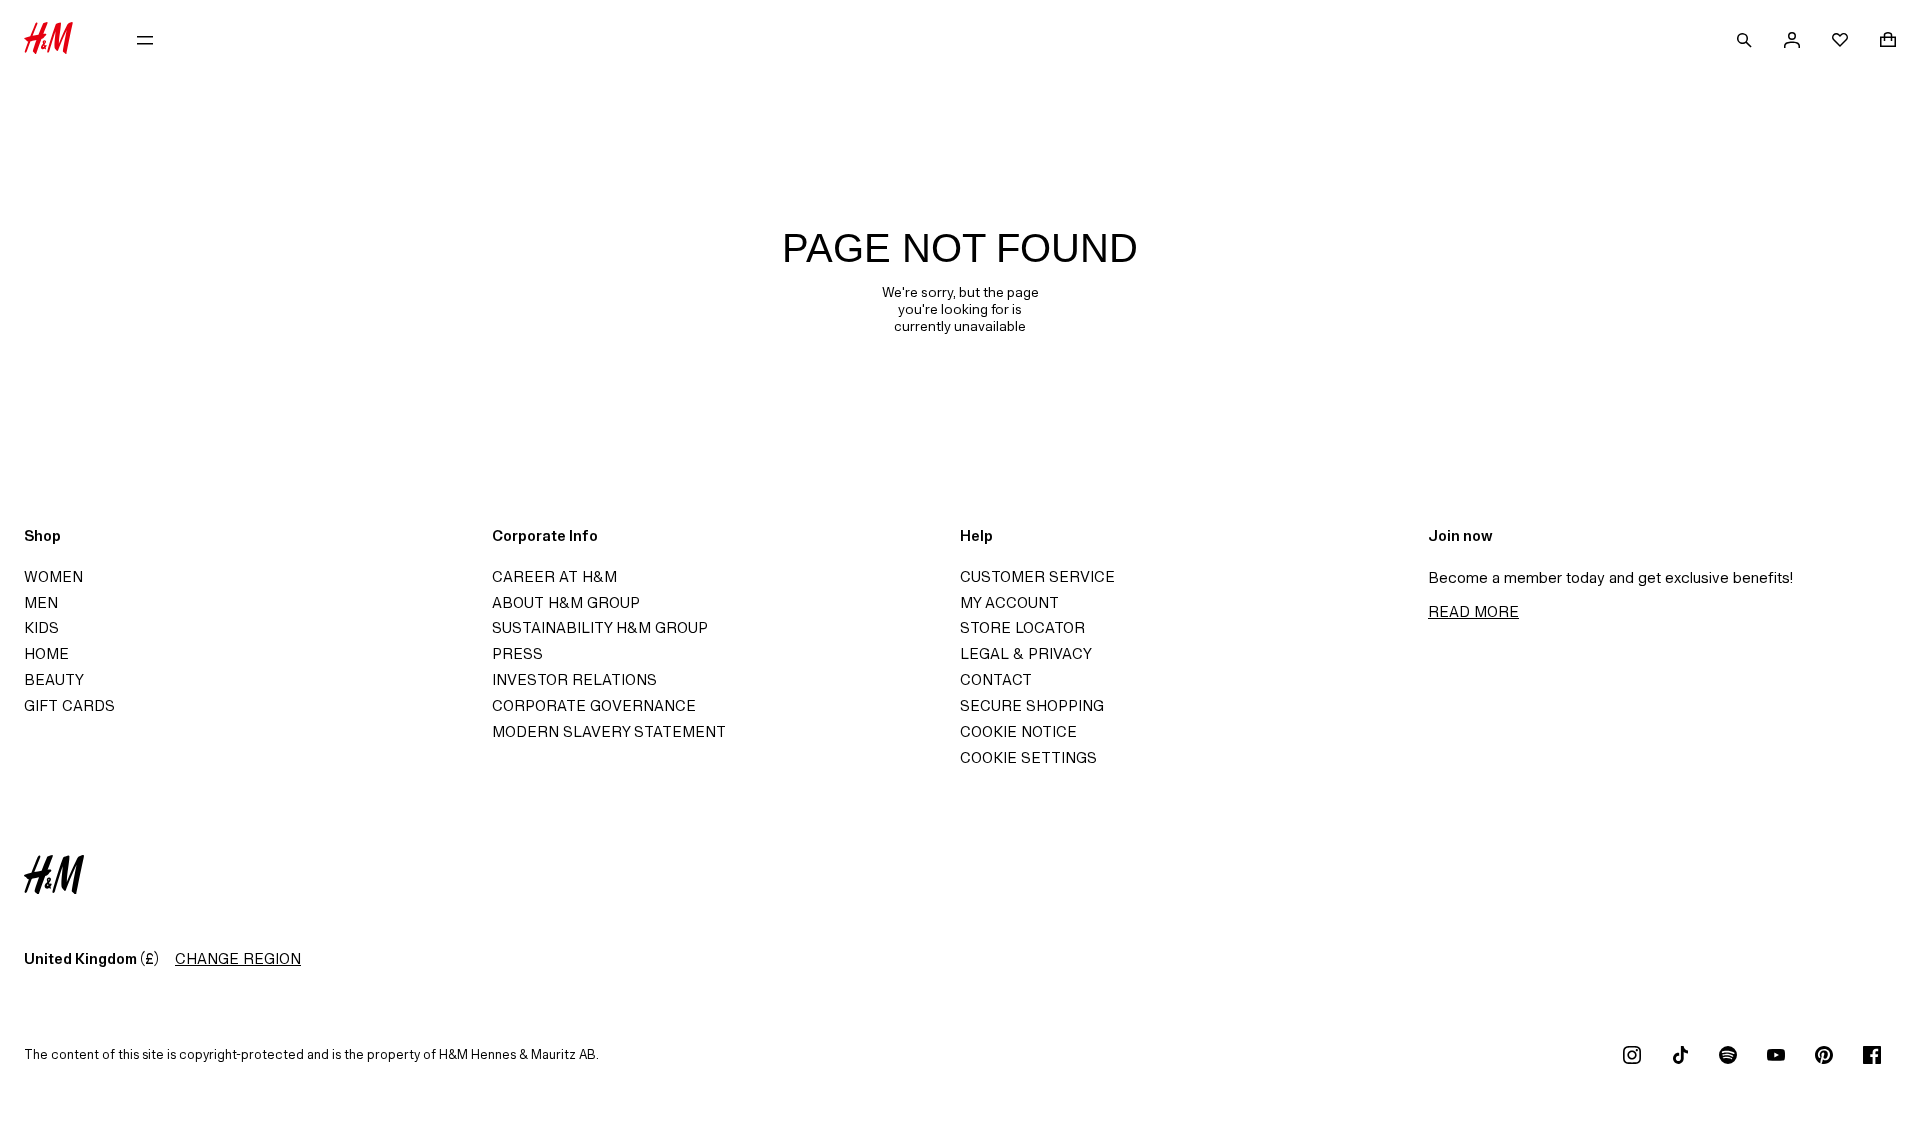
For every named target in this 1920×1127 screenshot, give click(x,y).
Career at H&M (554, 576)
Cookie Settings (1028, 757)
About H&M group (566, 602)
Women (53, 576)
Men (41, 602)
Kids (41, 627)
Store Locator (1022, 627)
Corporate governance (594, 705)
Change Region (238, 958)
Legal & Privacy (1026, 653)
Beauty (54, 679)
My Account (1009, 602)
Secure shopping (1032, 705)
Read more (1473, 611)
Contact (996, 679)
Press (517, 653)
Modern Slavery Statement (609, 731)
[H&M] (48, 40)
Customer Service (1037, 576)
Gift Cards (69, 705)
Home (46, 653)
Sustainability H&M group (600, 627)
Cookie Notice (1018, 731)
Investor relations (574, 679)
